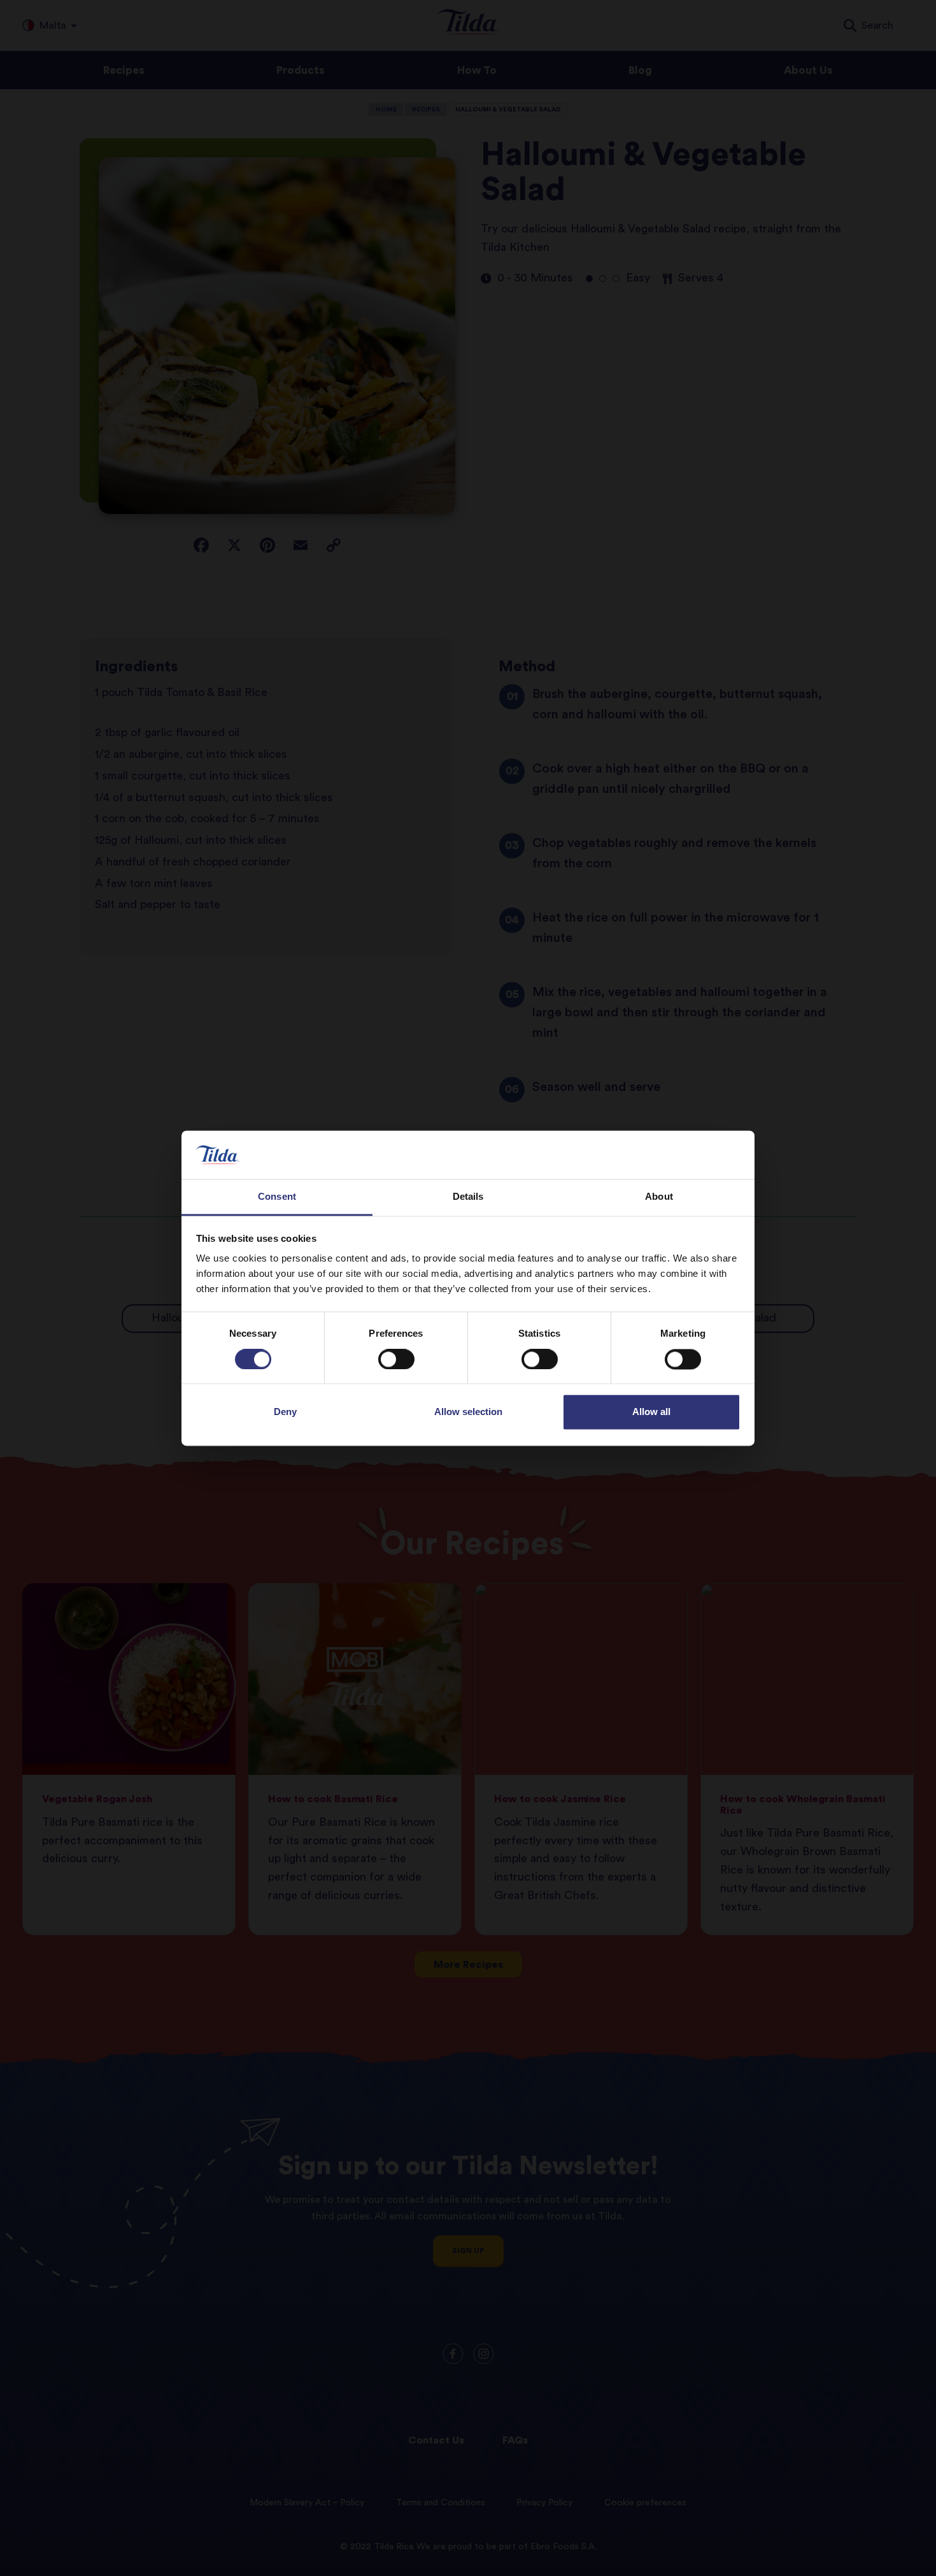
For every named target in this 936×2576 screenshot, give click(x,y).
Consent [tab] (277, 1197)
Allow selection (468, 1412)
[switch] (396, 1359)
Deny (285, 1412)
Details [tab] (468, 1197)
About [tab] (659, 1197)
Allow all (651, 1412)
